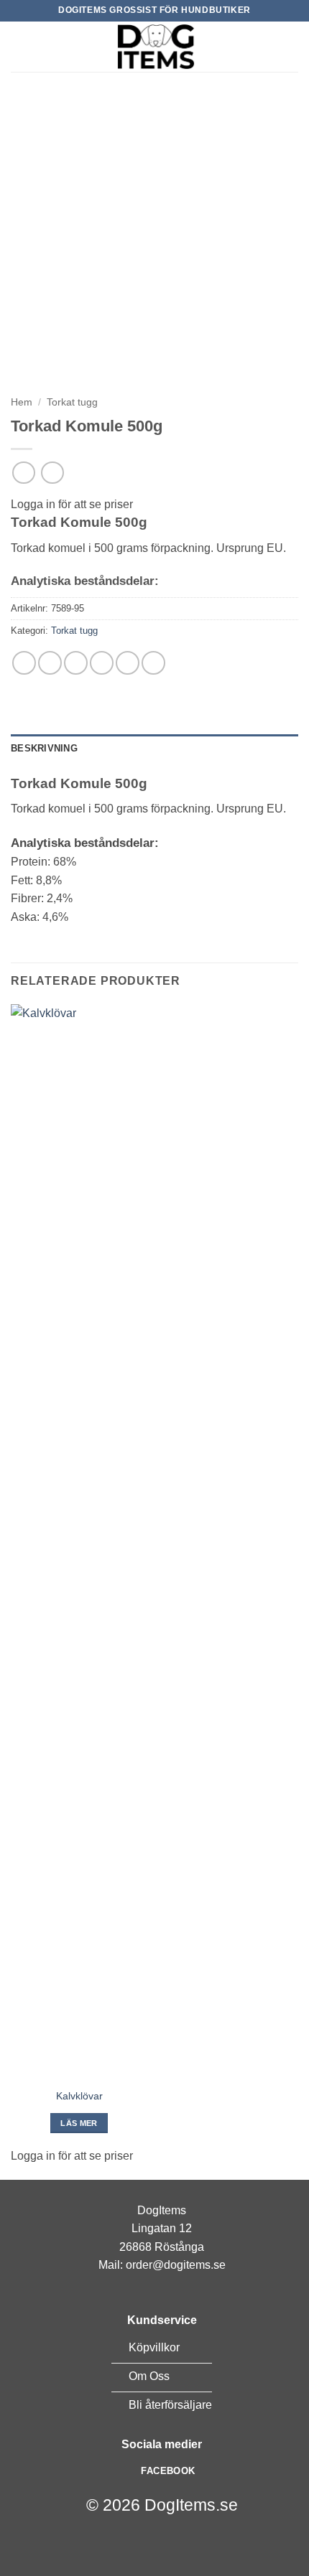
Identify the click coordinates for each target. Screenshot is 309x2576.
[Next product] (23, 473)
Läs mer (79, 2123)
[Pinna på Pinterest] (128, 663)
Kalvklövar (79, 2096)
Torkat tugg (72, 402)
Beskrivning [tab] (44, 748)
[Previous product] (52, 473)
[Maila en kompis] (102, 663)
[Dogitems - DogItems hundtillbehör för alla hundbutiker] (154, 47)
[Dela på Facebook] (50, 663)
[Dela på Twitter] (76, 663)
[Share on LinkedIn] (153, 663)
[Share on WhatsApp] (24, 663)
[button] (19, 46)
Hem (22, 402)
